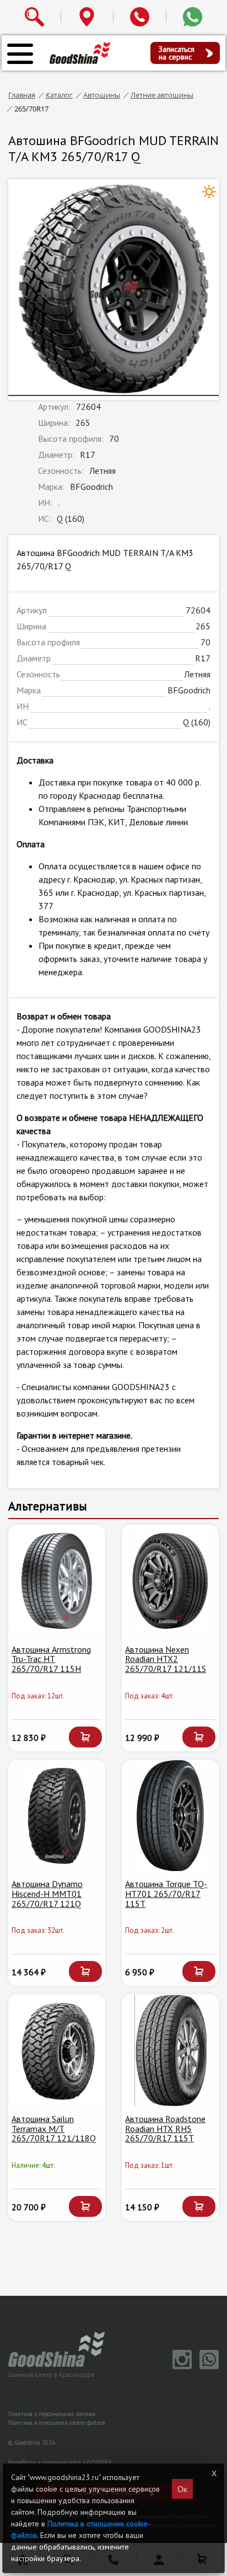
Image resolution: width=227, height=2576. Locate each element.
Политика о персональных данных (52, 2414)
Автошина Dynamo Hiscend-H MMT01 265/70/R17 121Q (47, 1893)
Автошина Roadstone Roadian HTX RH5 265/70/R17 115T (165, 2128)
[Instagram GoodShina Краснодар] (180, 2366)
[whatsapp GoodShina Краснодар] (206, 2366)
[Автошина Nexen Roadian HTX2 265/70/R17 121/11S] (170, 1581)
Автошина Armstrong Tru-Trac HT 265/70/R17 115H (51, 1659)
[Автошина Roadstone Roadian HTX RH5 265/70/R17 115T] (170, 2050)
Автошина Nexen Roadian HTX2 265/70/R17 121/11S (166, 1659)
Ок (182, 2489)
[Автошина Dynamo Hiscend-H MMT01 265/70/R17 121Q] (57, 1816)
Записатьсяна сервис (177, 53)
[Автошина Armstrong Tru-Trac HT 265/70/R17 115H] (57, 1581)
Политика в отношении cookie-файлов (56, 2423)
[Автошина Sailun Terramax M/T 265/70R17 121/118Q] (57, 2050)
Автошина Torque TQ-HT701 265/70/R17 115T (166, 1893)
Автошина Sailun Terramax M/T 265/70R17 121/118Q (54, 2128)
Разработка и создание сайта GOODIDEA (60, 2462)
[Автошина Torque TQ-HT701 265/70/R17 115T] (170, 1816)
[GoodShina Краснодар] (80, 52)
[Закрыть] (214, 2473)
